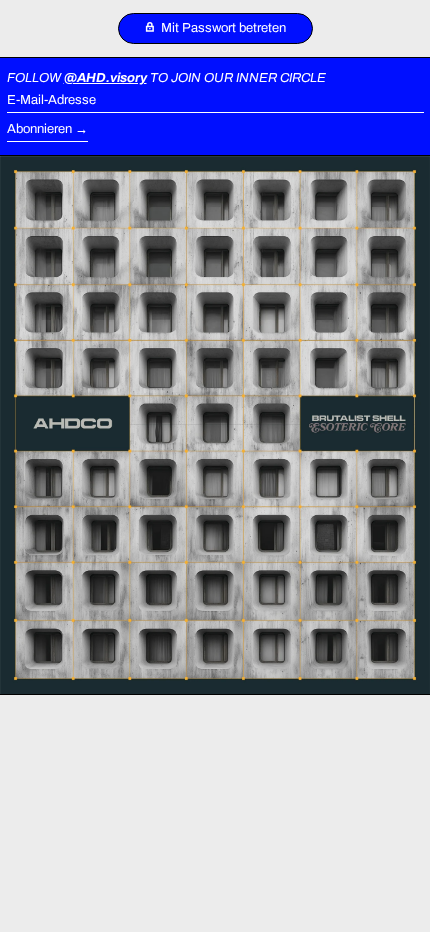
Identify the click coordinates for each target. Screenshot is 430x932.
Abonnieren (39, 129)
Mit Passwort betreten (222, 28)
